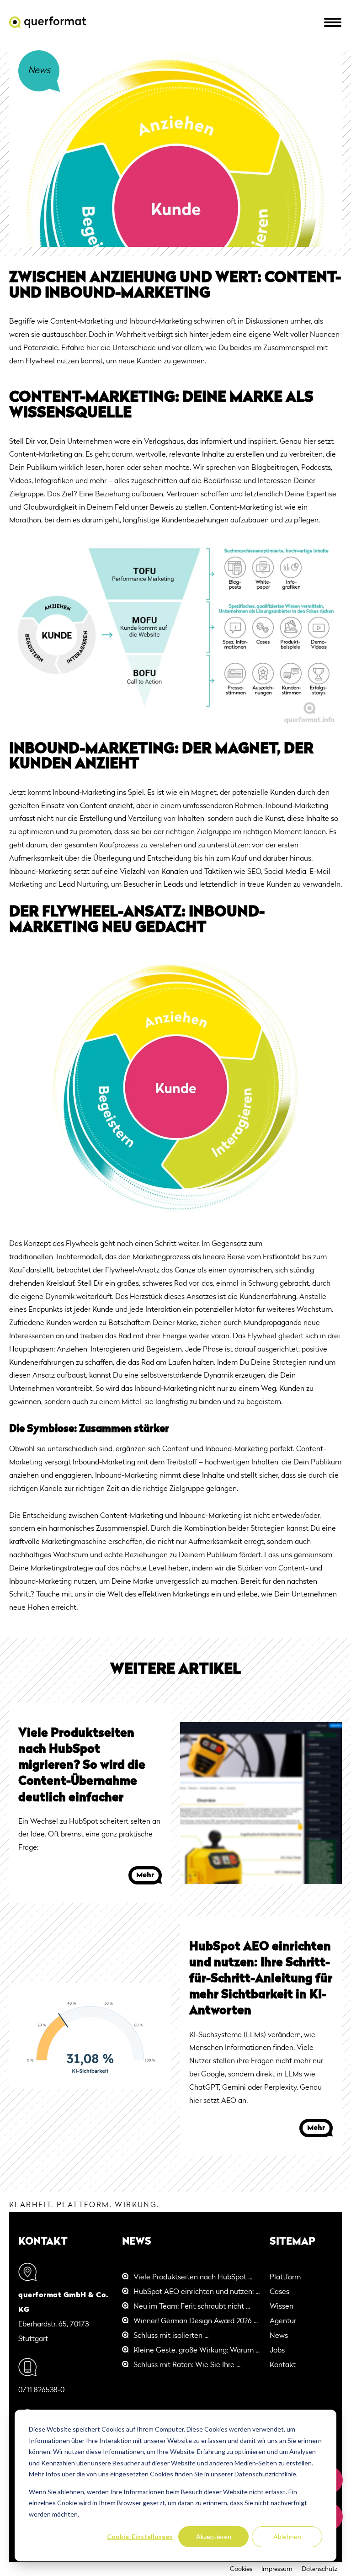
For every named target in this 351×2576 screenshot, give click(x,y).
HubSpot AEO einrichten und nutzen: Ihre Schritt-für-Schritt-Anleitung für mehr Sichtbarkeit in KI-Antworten (261, 1979)
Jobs (277, 2351)
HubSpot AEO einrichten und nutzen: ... (197, 2292)
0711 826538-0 (41, 2390)
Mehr (145, 1875)
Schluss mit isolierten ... (171, 2336)
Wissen (282, 2307)
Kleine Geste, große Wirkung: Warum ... (197, 2351)
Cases (279, 2292)
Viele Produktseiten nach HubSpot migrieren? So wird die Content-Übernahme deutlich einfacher (82, 1766)
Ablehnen (287, 2536)
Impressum (277, 2569)
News (279, 2336)
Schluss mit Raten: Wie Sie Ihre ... (187, 2365)
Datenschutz (319, 2569)
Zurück (39, 70)
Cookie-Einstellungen (140, 2536)
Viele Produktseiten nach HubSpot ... (193, 2278)
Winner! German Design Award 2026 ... (196, 2321)
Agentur (283, 2321)
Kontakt (283, 2365)
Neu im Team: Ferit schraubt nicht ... (192, 2307)
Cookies (241, 2569)
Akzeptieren (214, 2536)
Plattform (285, 2278)
